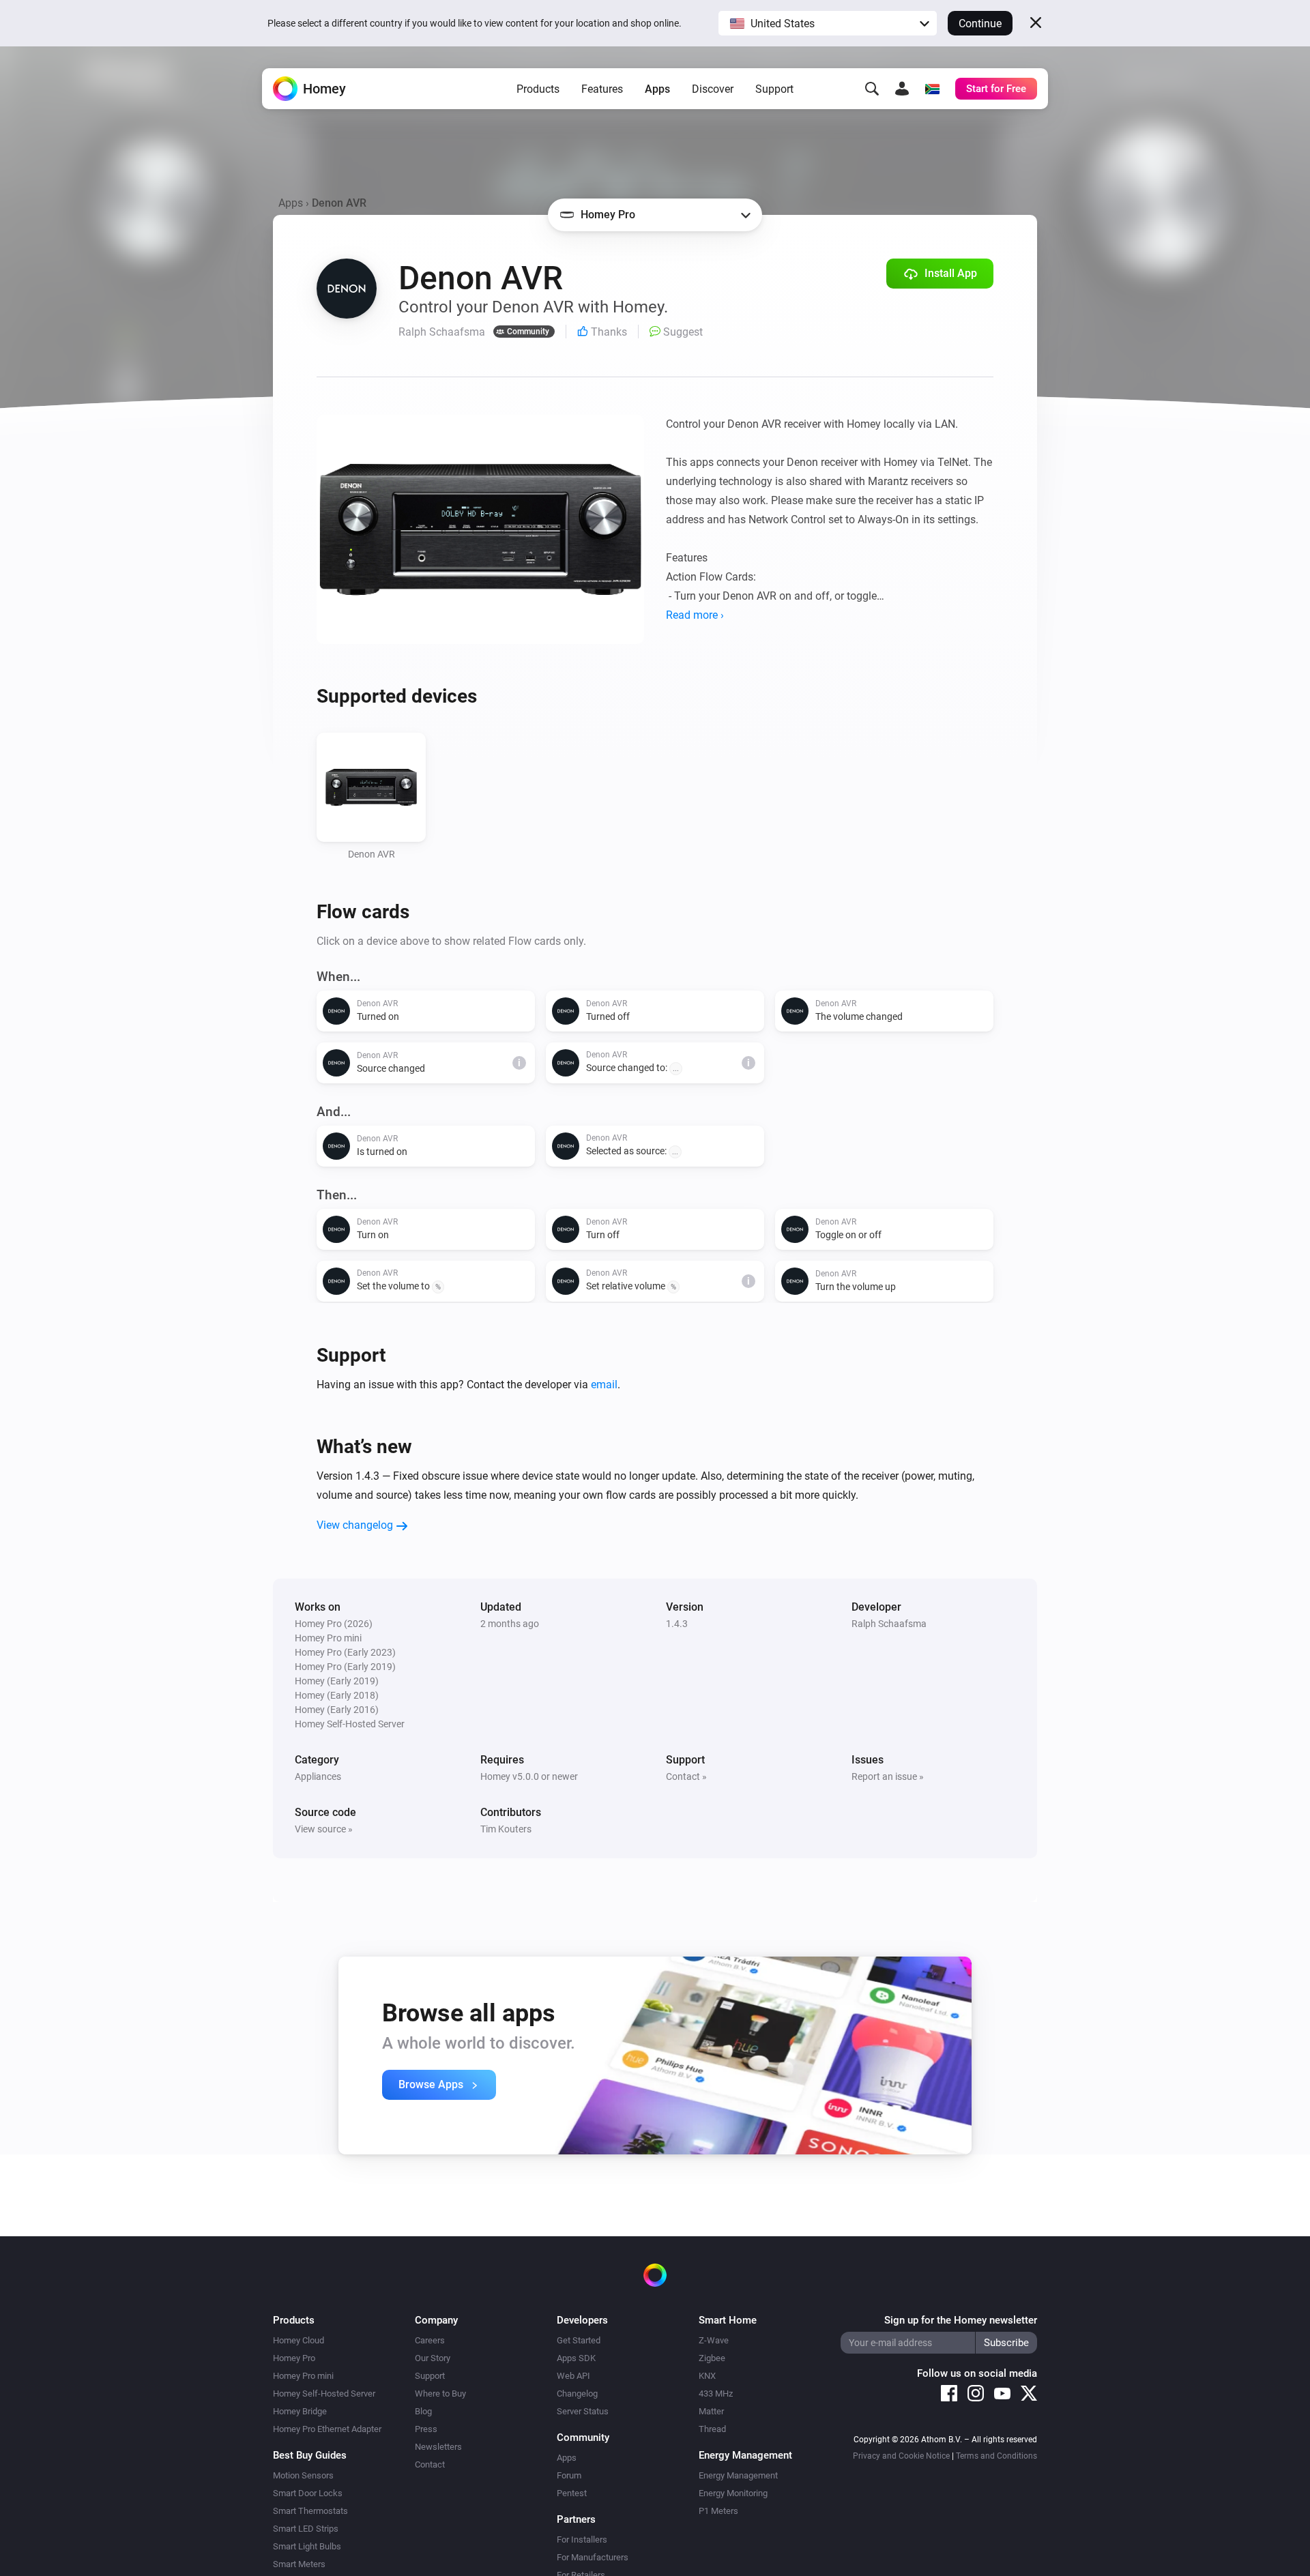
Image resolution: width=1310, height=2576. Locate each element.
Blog (423, 2411)
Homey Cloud (299, 2340)
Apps (657, 89)
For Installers (582, 2540)
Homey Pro (294, 2358)
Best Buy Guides (310, 2455)
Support (774, 89)
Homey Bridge (300, 2411)
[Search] (872, 89)
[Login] (902, 89)
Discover (713, 89)
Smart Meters (299, 2564)
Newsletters (438, 2447)
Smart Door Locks (308, 2493)
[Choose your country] (932, 89)
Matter (711, 2411)
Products (538, 89)
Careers (430, 2340)
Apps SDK (576, 2358)
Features (602, 89)
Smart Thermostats (310, 2511)
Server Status (583, 2411)
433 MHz (716, 2394)
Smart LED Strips (306, 2529)
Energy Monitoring (733, 2493)
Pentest (572, 2493)
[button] (828, 23)
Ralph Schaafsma (889, 1624)
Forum (569, 2475)
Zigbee (712, 2358)
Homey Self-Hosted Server (324, 2394)
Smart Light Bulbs (307, 2546)
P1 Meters (718, 2511)
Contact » (686, 1776)
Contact (430, 2464)
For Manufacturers (593, 2557)
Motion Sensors (303, 2475)
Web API (573, 2376)
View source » (324, 1829)
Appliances (318, 1776)
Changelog (577, 2394)
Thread (712, 2429)
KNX (707, 2376)
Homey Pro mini (303, 2376)
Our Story (433, 2358)
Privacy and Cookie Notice (901, 2456)
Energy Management (738, 2475)
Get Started (579, 2340)
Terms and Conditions (996, 2456)
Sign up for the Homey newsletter (961, 2320)
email (604, 1385)
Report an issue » (888, 1776)
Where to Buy (440, 2394)
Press (426, 2429)
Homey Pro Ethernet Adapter (327, 2429)
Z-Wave (714, 2340)
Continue (980, 24)
